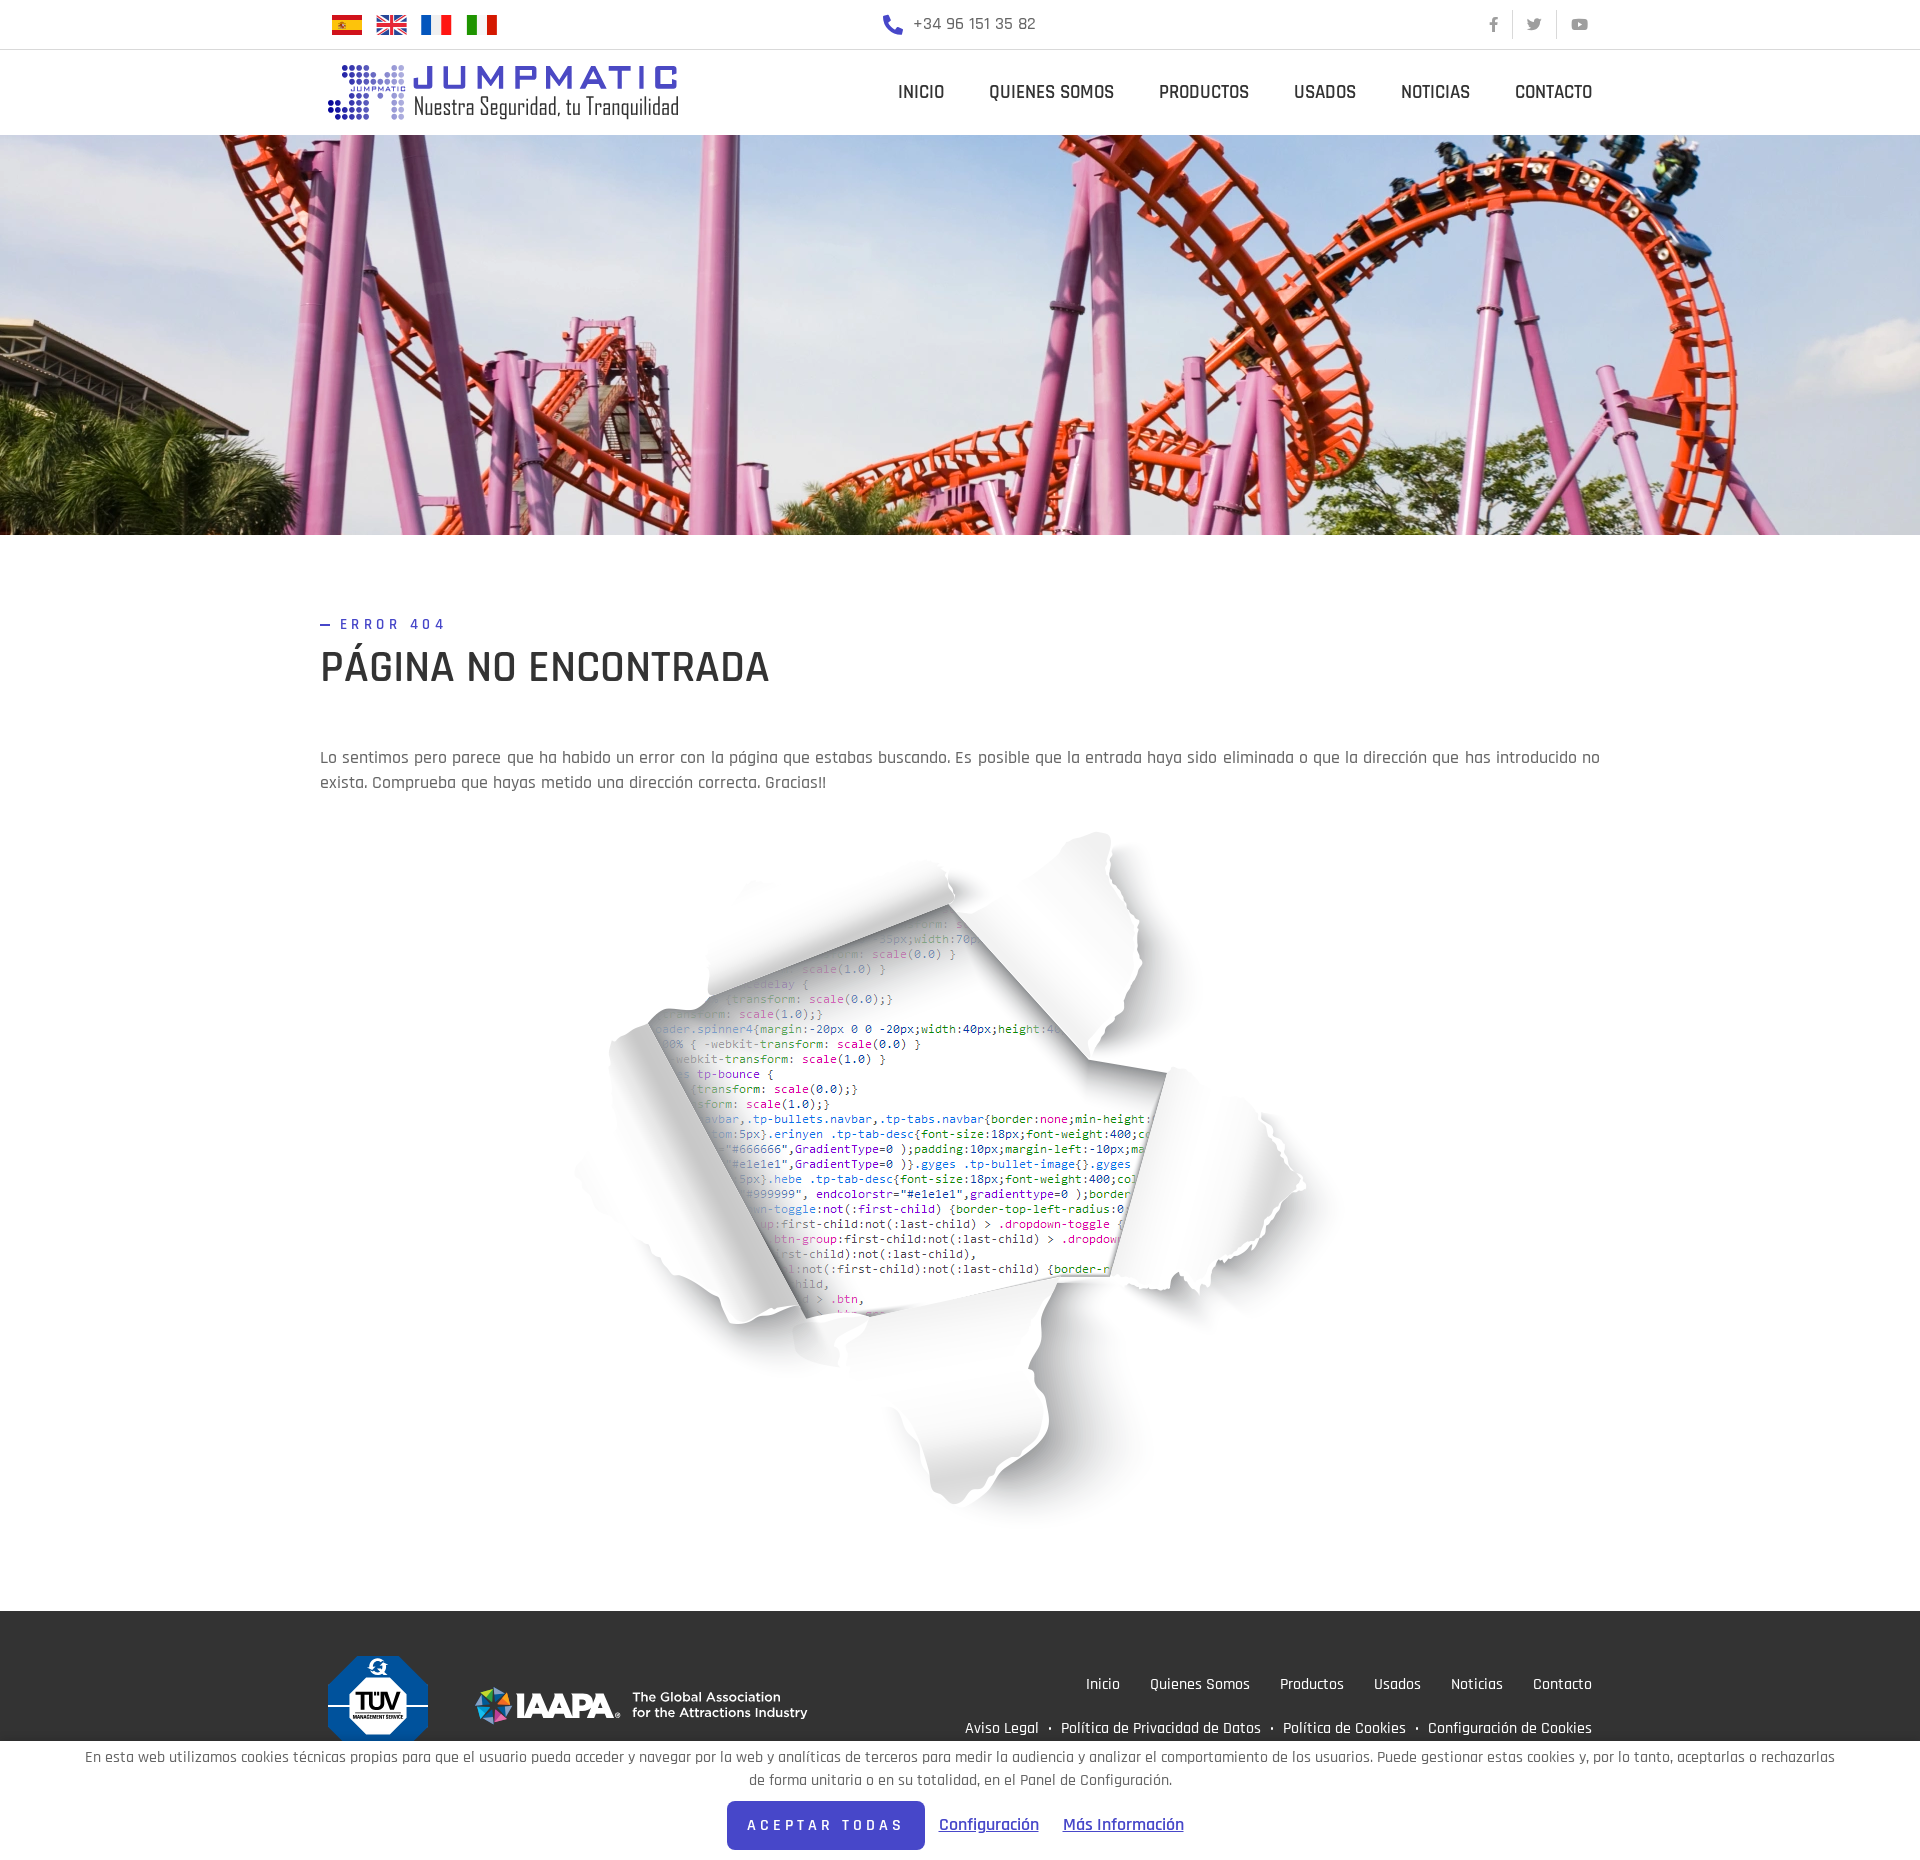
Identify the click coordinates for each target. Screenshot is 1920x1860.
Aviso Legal (1002, 1728)
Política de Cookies (1344, 1728)
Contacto (1553, 92)
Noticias (1435, 92)
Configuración (989, 1825)
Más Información (1123, 1825)
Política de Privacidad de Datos (1161, 1728)
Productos (1204, 92)
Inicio (921, 92)
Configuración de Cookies (1510, 1728)
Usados (1325, 92)
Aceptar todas (826, 1825)
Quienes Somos (1051, 92)
